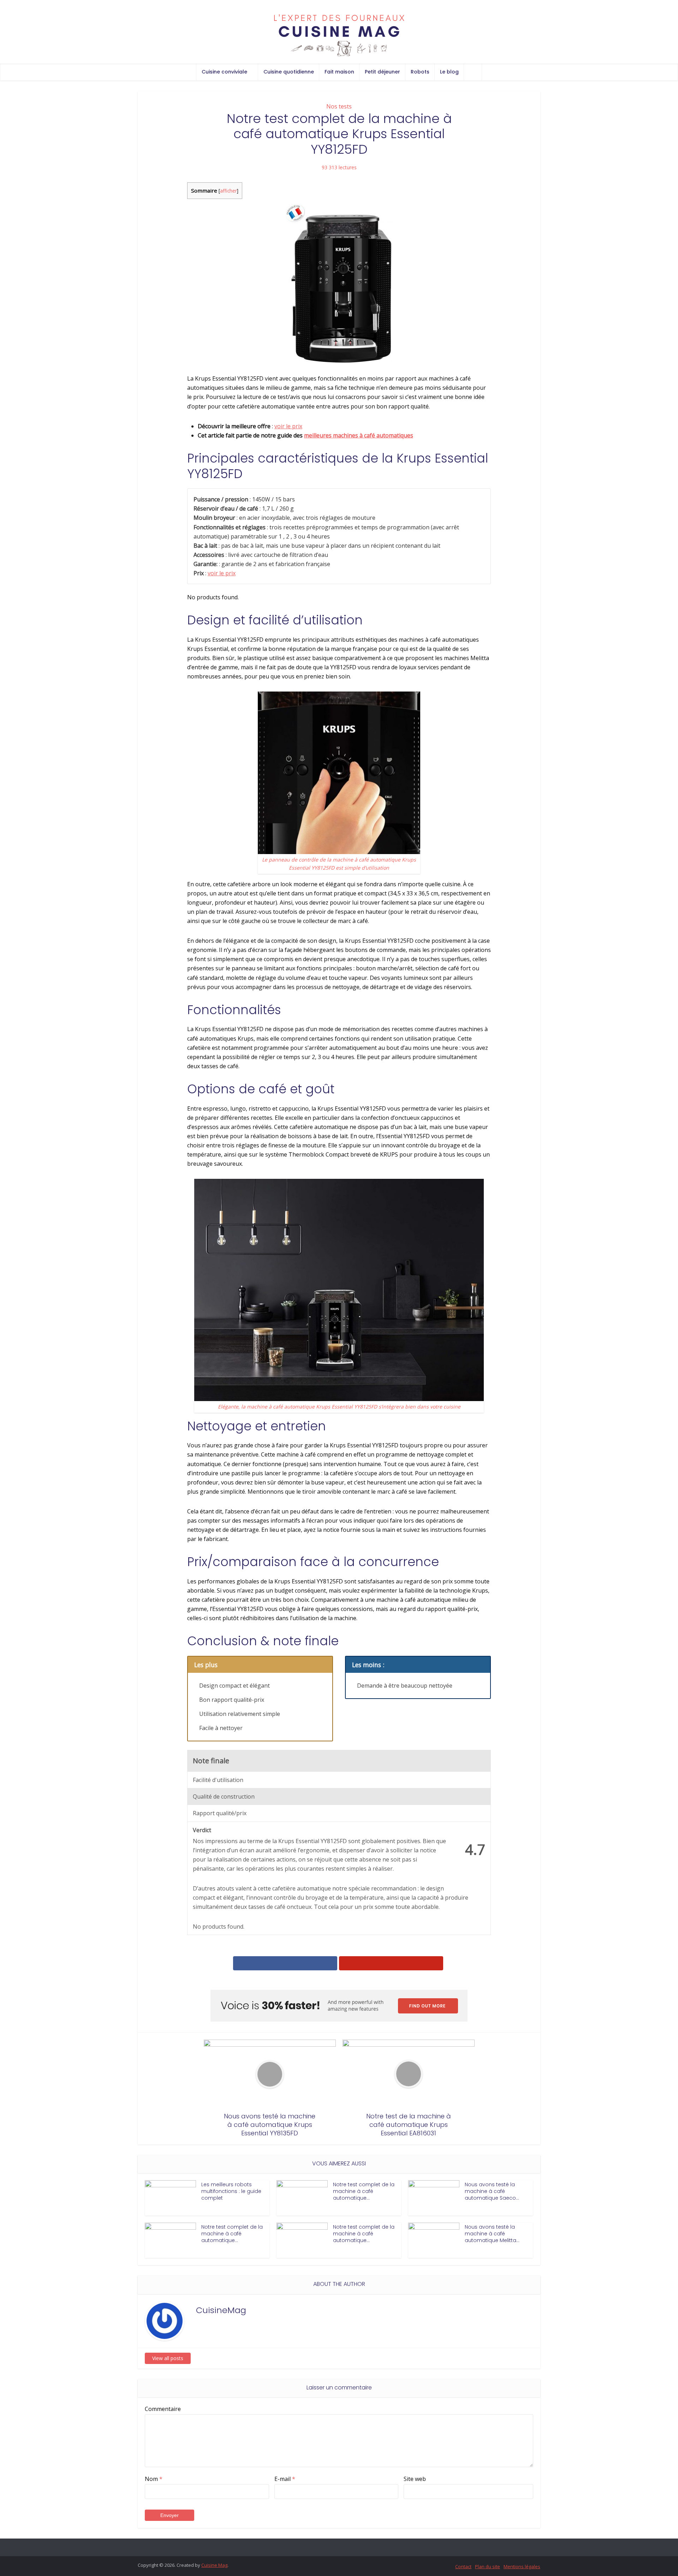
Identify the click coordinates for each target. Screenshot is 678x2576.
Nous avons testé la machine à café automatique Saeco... (492, 2191)
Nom (154, 2479)
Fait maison (339, 72)
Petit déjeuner (382, 72)
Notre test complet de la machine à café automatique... (364, 2191)
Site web (415, 2479)
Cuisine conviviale (224, 72)
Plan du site (487, 2566)
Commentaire (163, 2409)
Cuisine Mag (214, 2565)
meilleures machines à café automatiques (359, 435)
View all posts (168, 2358)
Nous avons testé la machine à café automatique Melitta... (492, 2234)
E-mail (285, 2479)
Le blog (449, 72)
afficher (228, 191)
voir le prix (288, 426)
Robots (420, 72)
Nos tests (339, 106)
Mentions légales (522, 2566)
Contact (463, 2566)
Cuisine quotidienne (289, 72)
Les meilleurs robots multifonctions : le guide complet (231, 2191)
